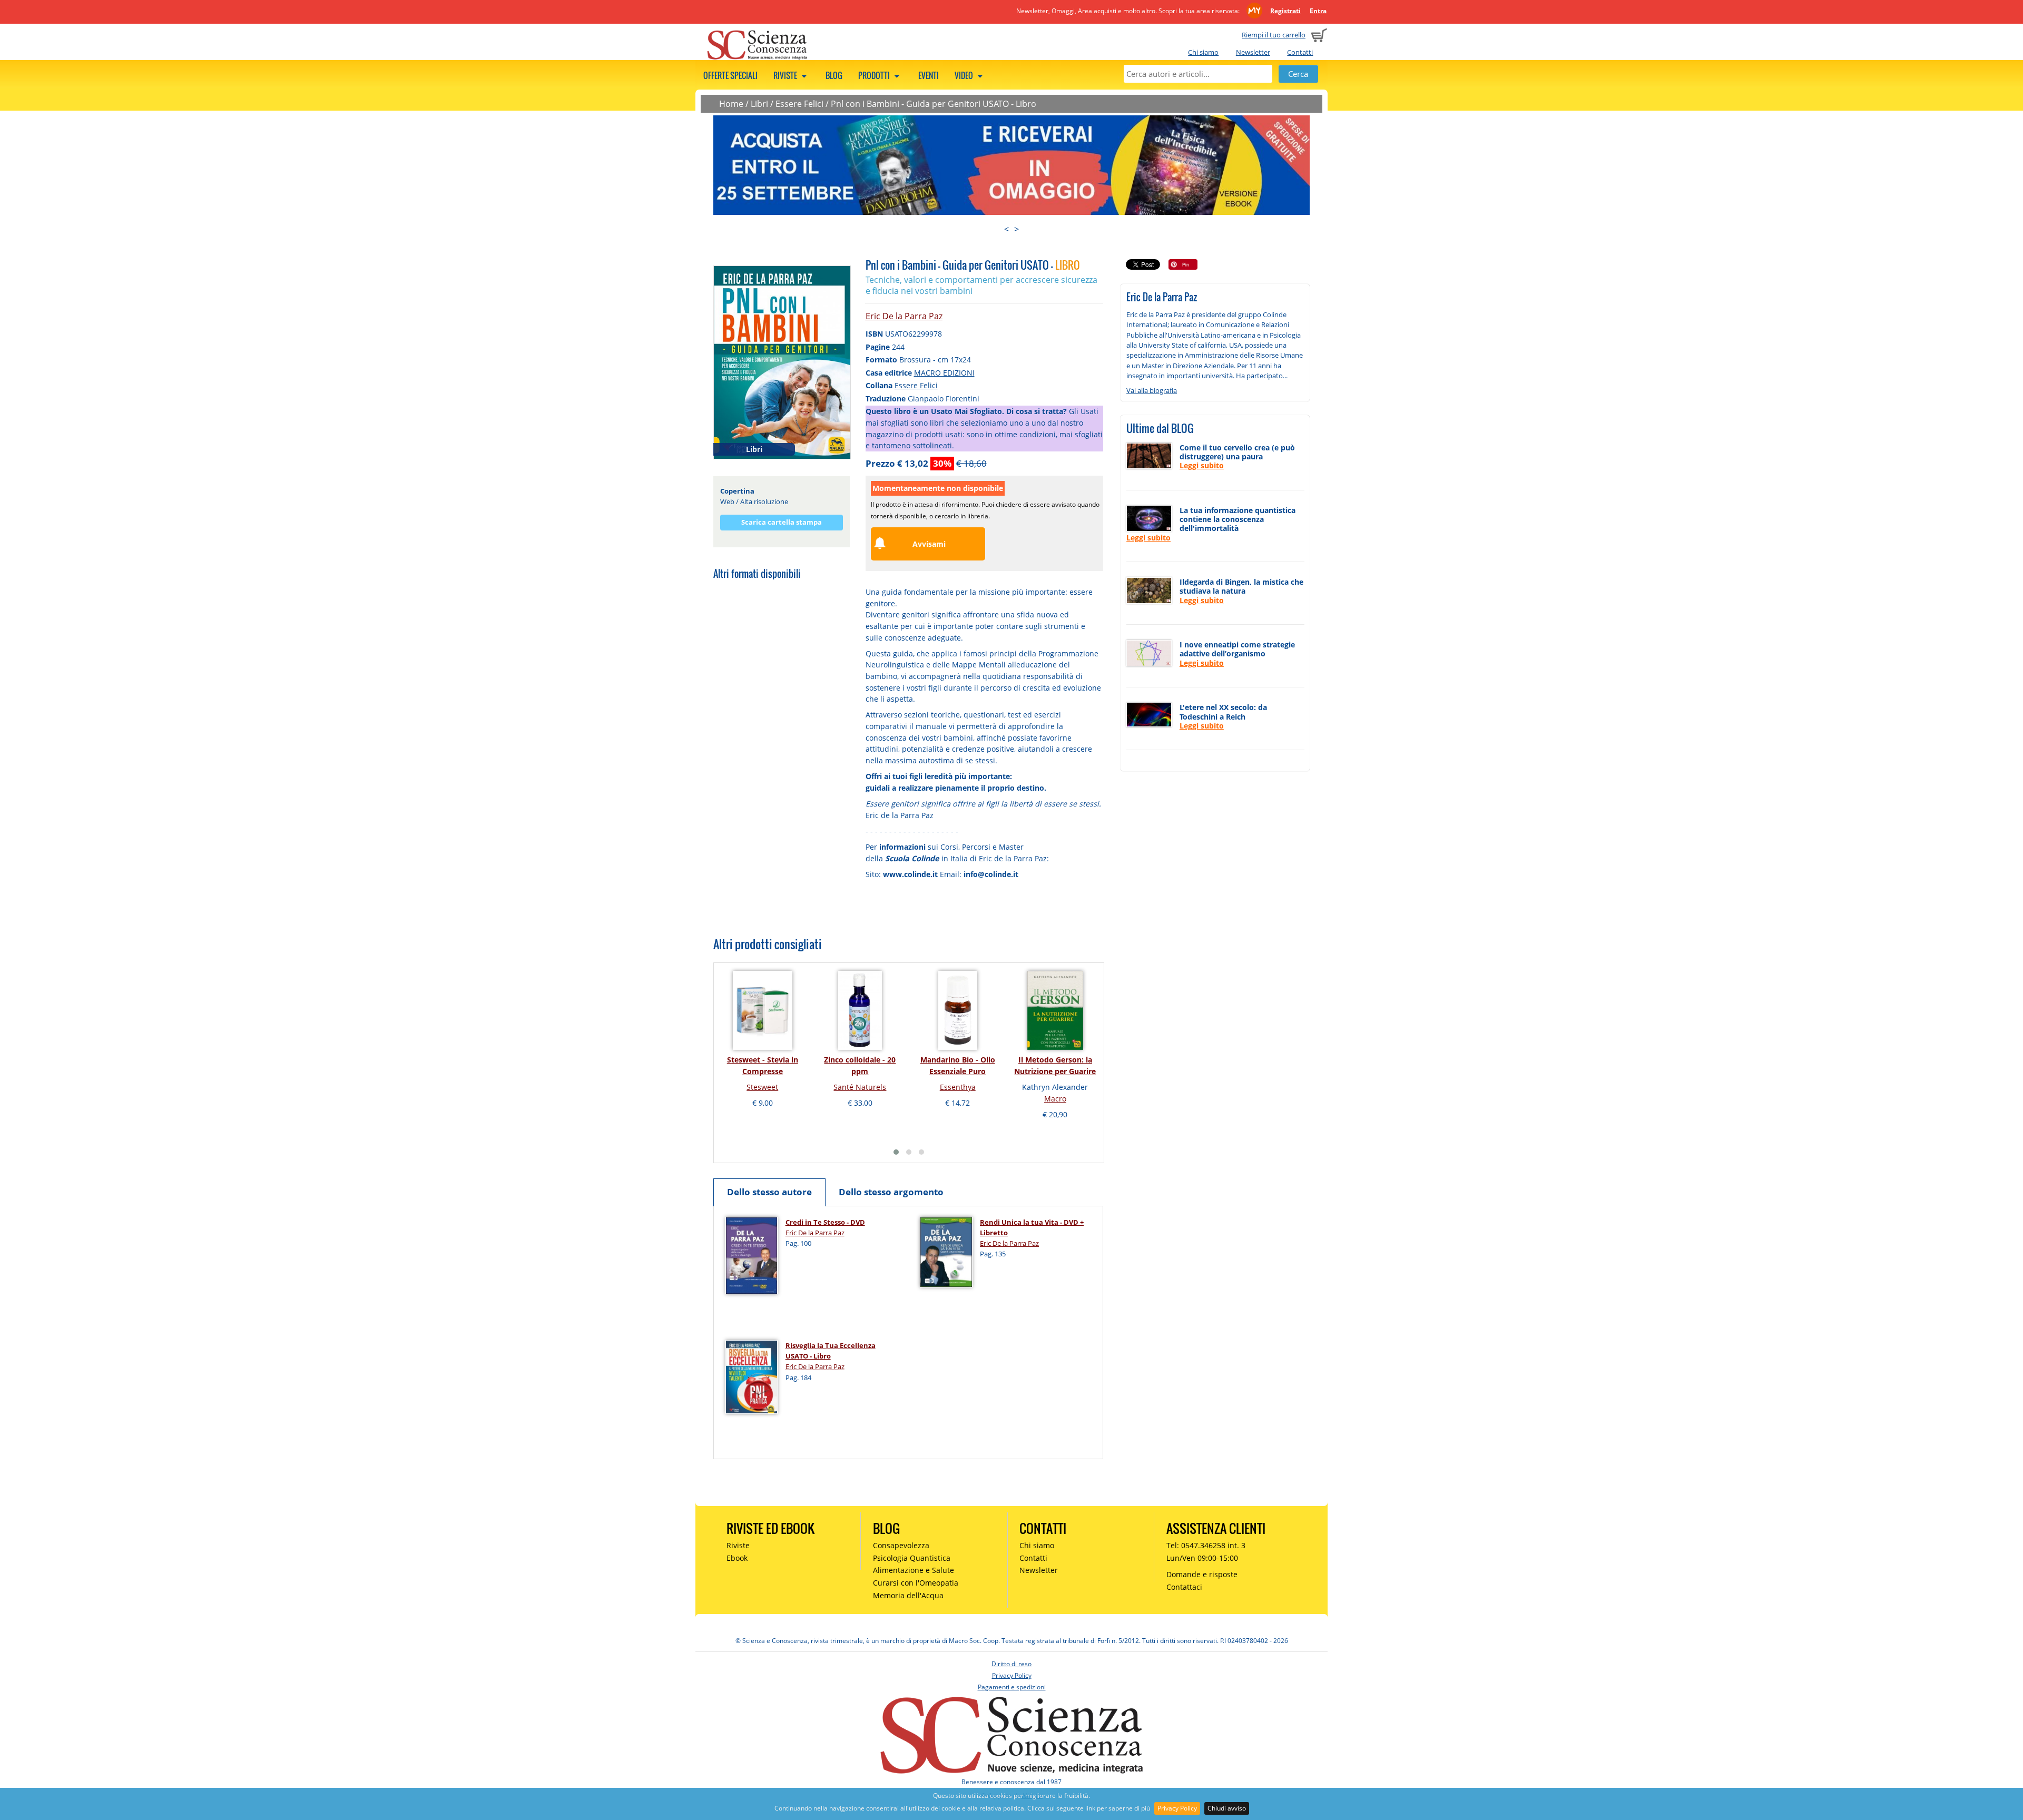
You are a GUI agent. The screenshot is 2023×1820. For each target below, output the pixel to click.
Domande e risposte (1202, 1574)
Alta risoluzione (764, 501)
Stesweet (762, 1087)
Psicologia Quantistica (912, 1558)
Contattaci (1184, 1587)
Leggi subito (1202, 465)
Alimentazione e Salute (914, 1570)
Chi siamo (1203, 52)
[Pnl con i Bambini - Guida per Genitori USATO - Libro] (782, 361)
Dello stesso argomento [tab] (891, 1192)
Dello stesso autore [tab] (769, 1192)
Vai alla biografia (1152, 390)
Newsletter (1253, 52)
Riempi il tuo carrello (1274, 35)
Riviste (786, 75)
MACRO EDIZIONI (944, 373)
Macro (1055, 1099)
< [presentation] (1006, 229)
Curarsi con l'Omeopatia (916, 1583)
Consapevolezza (901, 1545)
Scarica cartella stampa (782, 522)
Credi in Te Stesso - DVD (825, 1222)
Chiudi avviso (1227, 1808)
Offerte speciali (730, 75)
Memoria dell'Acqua (908, 1595)
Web (727, 501)
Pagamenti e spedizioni (1012, 1687)
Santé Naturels (860, 1087)
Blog (834, 75)
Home (731, 104)
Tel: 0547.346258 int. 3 (1206, 1545)
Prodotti (875, 75)
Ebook (737, 1558)
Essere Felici (799, 104)
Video (965, 75)
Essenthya (958, 1087)
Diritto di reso (1011, 1664)
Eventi (929, 75)
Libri (759, 104)
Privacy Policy (1177, 1808)
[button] (896, 1152)
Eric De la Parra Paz (904, 316)
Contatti (1300, 52)
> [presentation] (1017, 229)
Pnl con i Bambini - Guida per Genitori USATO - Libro (934, 104)
